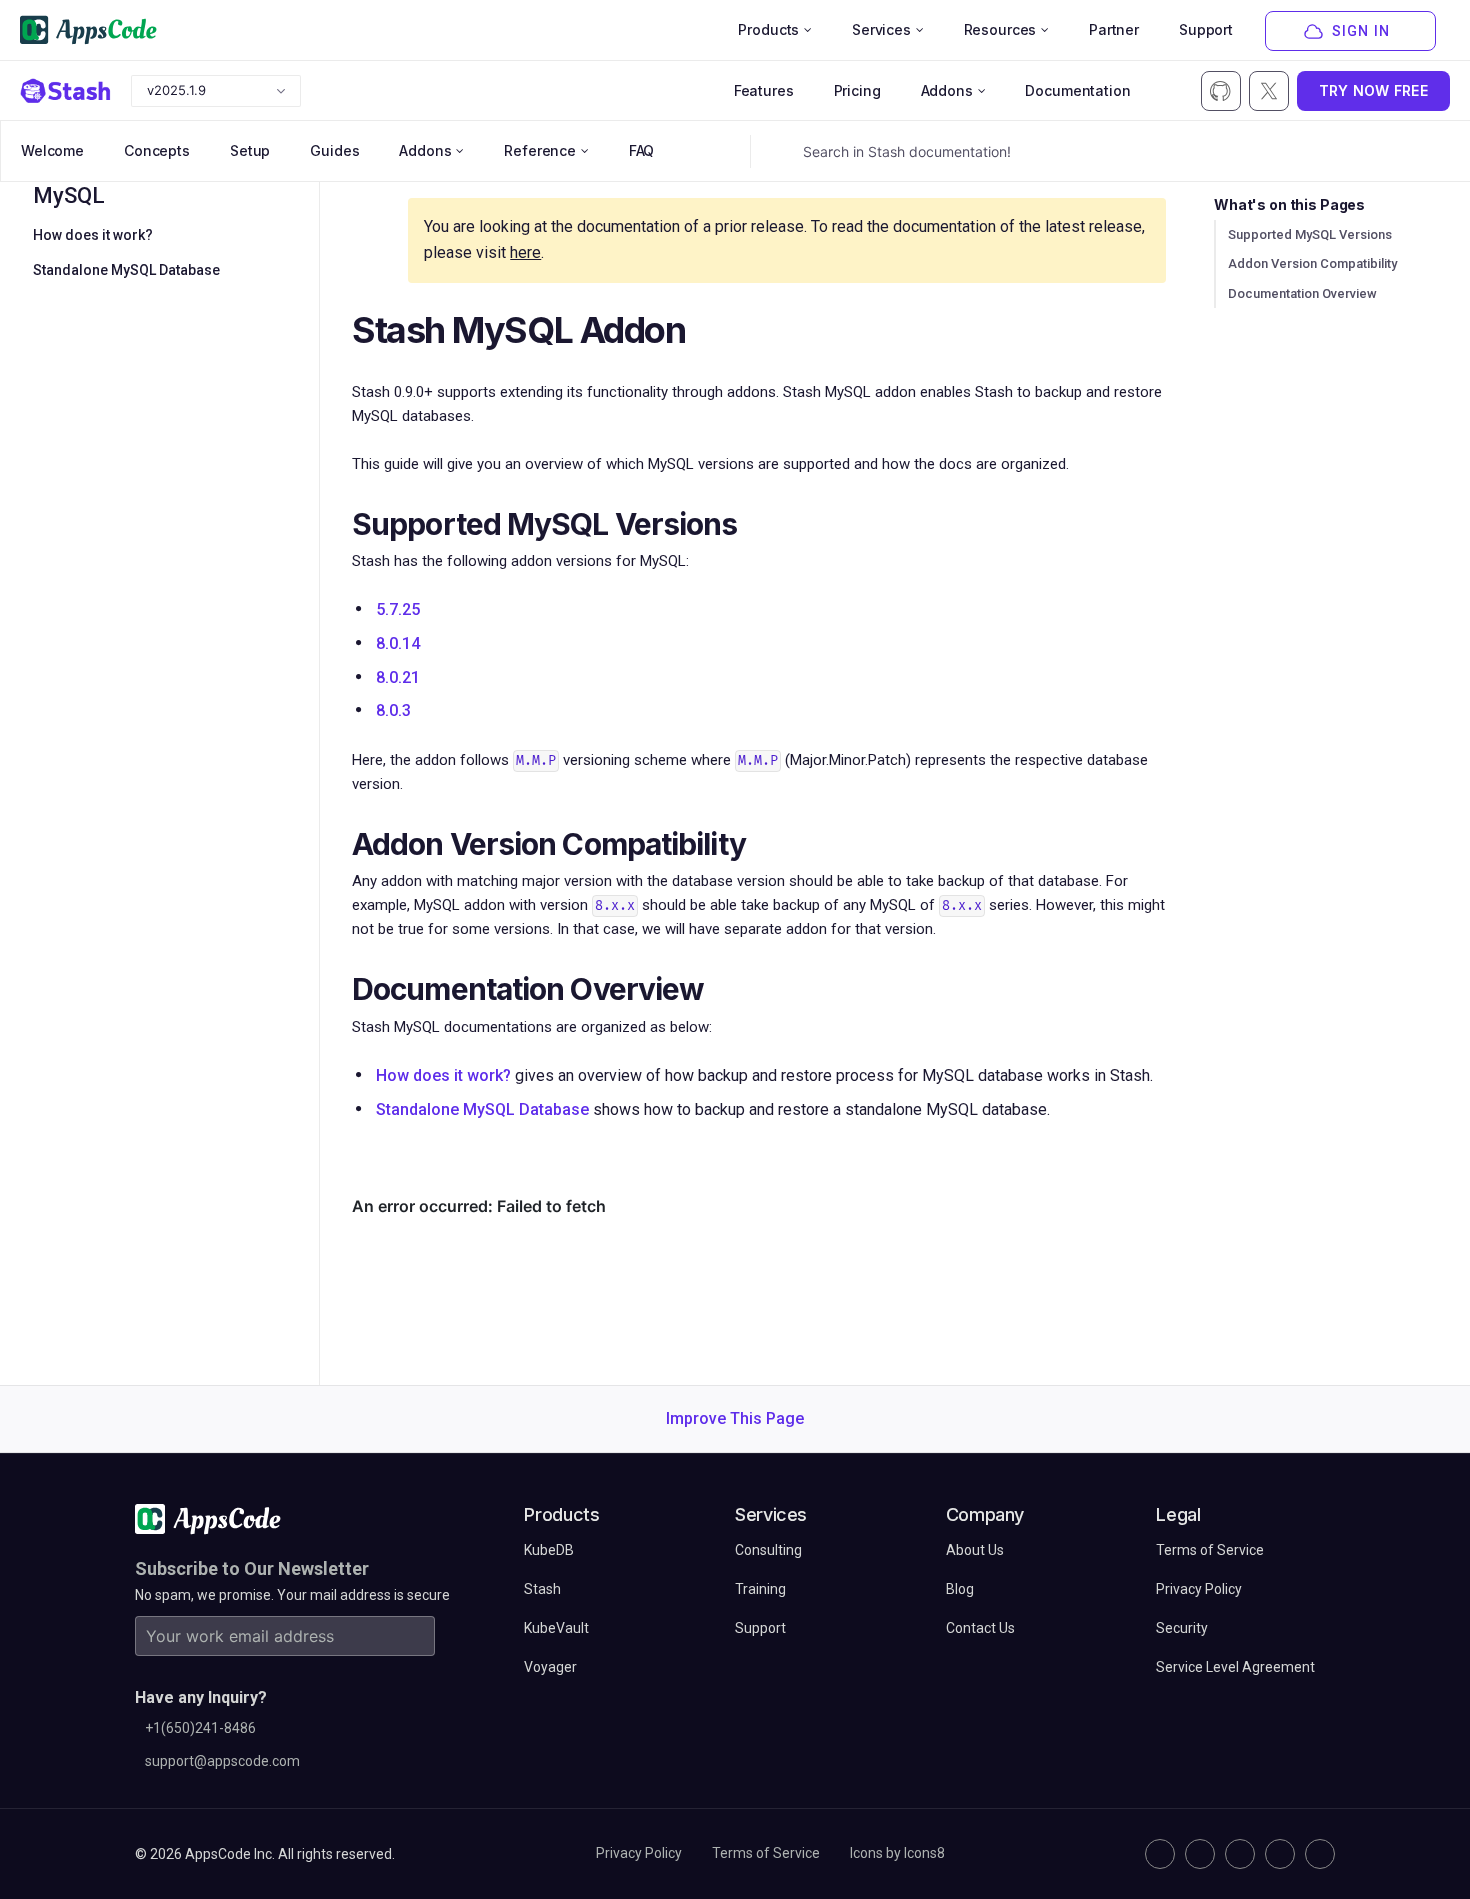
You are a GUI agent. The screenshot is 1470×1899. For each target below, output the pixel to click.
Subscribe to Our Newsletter (252, 1568)
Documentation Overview (1302, 293)
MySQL (69, 195)
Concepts (157, 150)
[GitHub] (1160, 1854)
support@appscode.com (222, 1761)
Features (764, 90)
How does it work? (93, 235)
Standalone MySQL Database (126, 270)
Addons (947, 90)
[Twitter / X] (1200, 1854)
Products (768, 29)
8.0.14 (398, 643)
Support (1206, 29)
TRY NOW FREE (1373, 90)
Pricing (857, 90)
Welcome (52, 150)
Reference (540, 150)
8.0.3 (393, 710)
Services (881, 29)
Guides (334, 150)
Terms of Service (766, 1853)
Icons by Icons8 (897, 1853)
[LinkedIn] (1240, 1854)
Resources (1000, 29)
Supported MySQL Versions (1310, 234)
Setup (250, 150)
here (525, 252)
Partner (1114, 29)
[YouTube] (1320, 1854)
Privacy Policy (639, 1853)
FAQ (642, 150)
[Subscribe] (415, 1636)
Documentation (1077, 90)
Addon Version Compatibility (1312, 263)
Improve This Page (735, 1418)
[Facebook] (1280, 1854)
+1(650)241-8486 (200, 1728)
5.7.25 (398, 609)
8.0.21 (398, 677)
